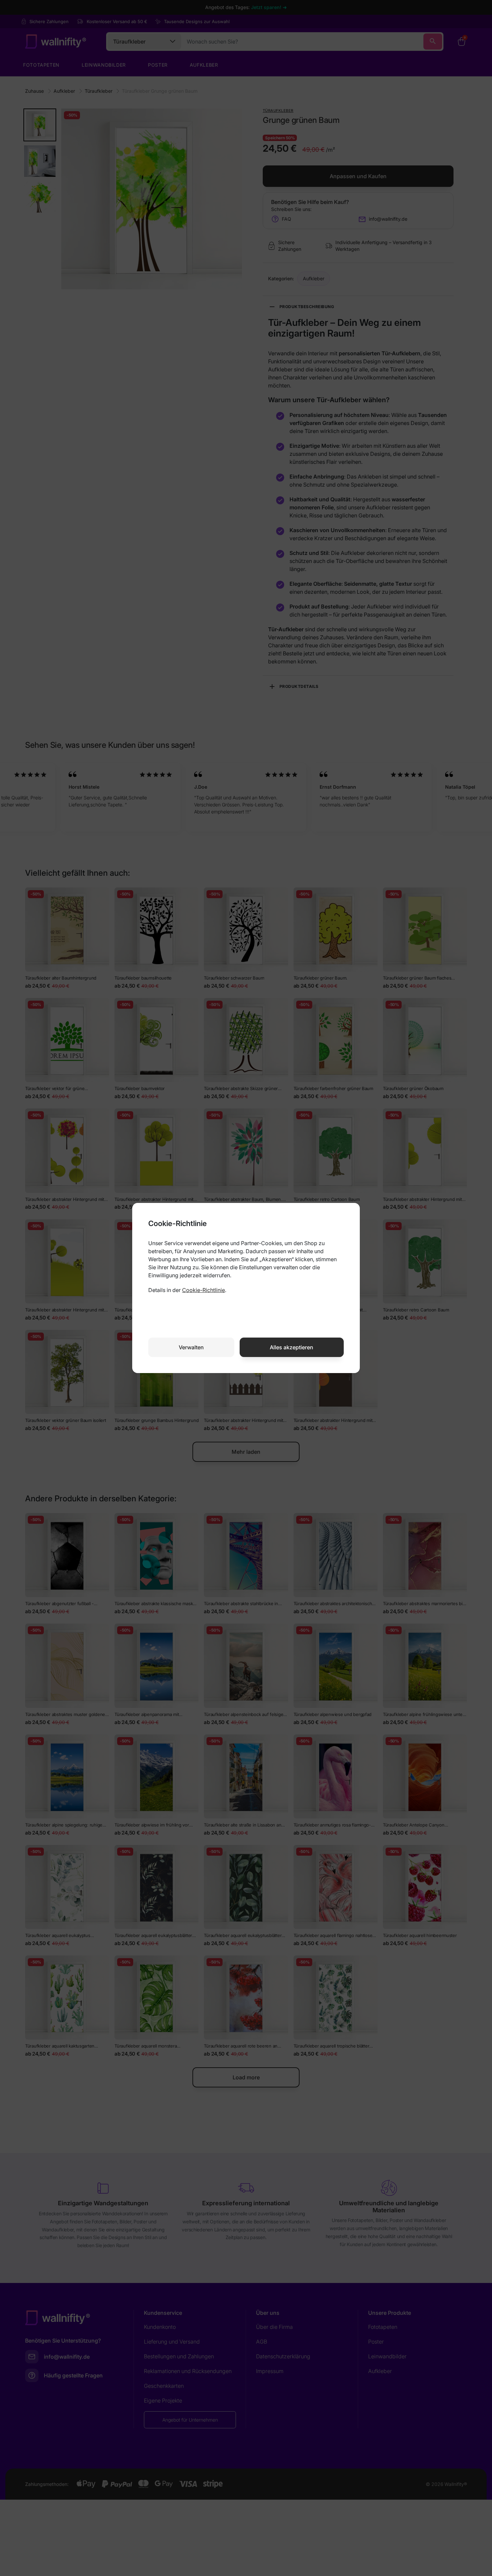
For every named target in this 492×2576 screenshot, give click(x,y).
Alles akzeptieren (292, 1347)
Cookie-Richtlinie (203, 1290)
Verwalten (191, 1347)
